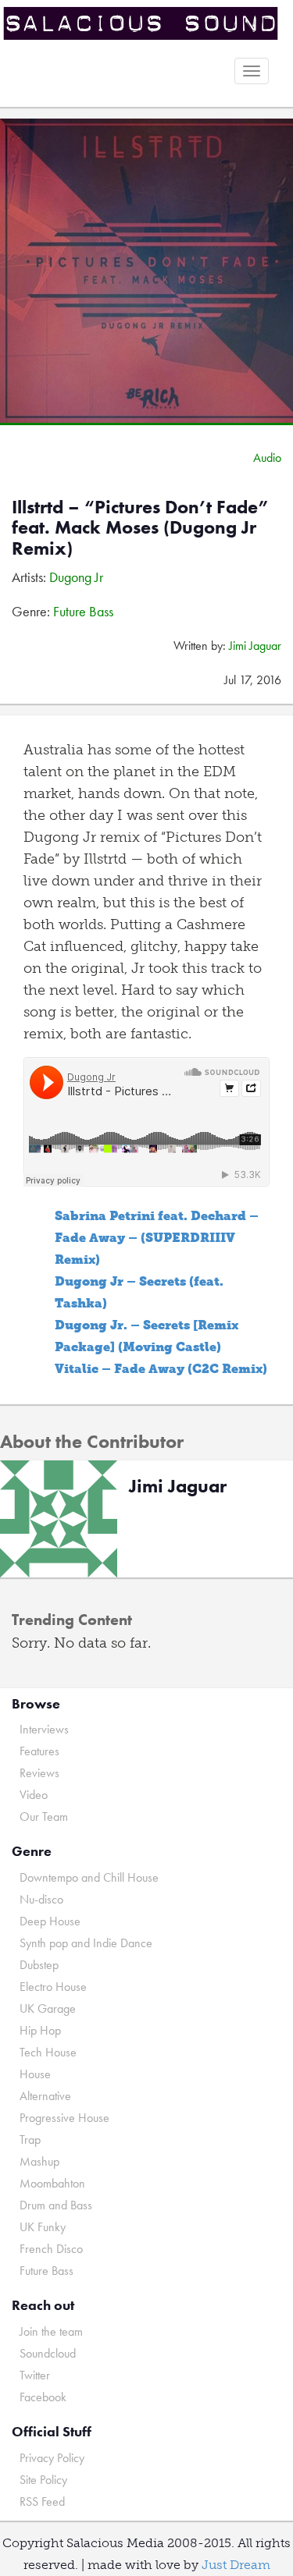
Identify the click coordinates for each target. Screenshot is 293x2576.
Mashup (39, 2161)
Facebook (43, 2397)
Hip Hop (40, 2030)
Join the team (51, 2331)
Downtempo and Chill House (89, 1877)
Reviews (39, 1773)
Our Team (44, 1817)
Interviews (44, 1729)
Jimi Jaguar (255, 646)
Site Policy (43, 2480)
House (35, 2074)
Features (39, 1751)
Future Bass (83, 611)
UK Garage (48, 2008)
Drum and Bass (56, 2205)
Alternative (45, 2096)
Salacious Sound (141, 25)
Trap (30, 2140)
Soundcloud (48, 2353)
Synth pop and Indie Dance (86, 1943)
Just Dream (236, 2565)
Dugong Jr (76, 577)
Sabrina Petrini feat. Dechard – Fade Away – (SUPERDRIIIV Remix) (157, 1238)
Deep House (50, 1921)
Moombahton (52, 2183)
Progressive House (64, 2118)
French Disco (51, 2249)
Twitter (35, 2375)
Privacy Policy (52, 2458)
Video (34, 1795)
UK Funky (43, 2227)
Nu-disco (41, 1899)
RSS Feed (42, 2501)
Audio (267, 458)
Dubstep (39, 1965)
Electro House (53, 1987)
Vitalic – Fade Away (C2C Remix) (161, 1369)
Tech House (48, 2052)
